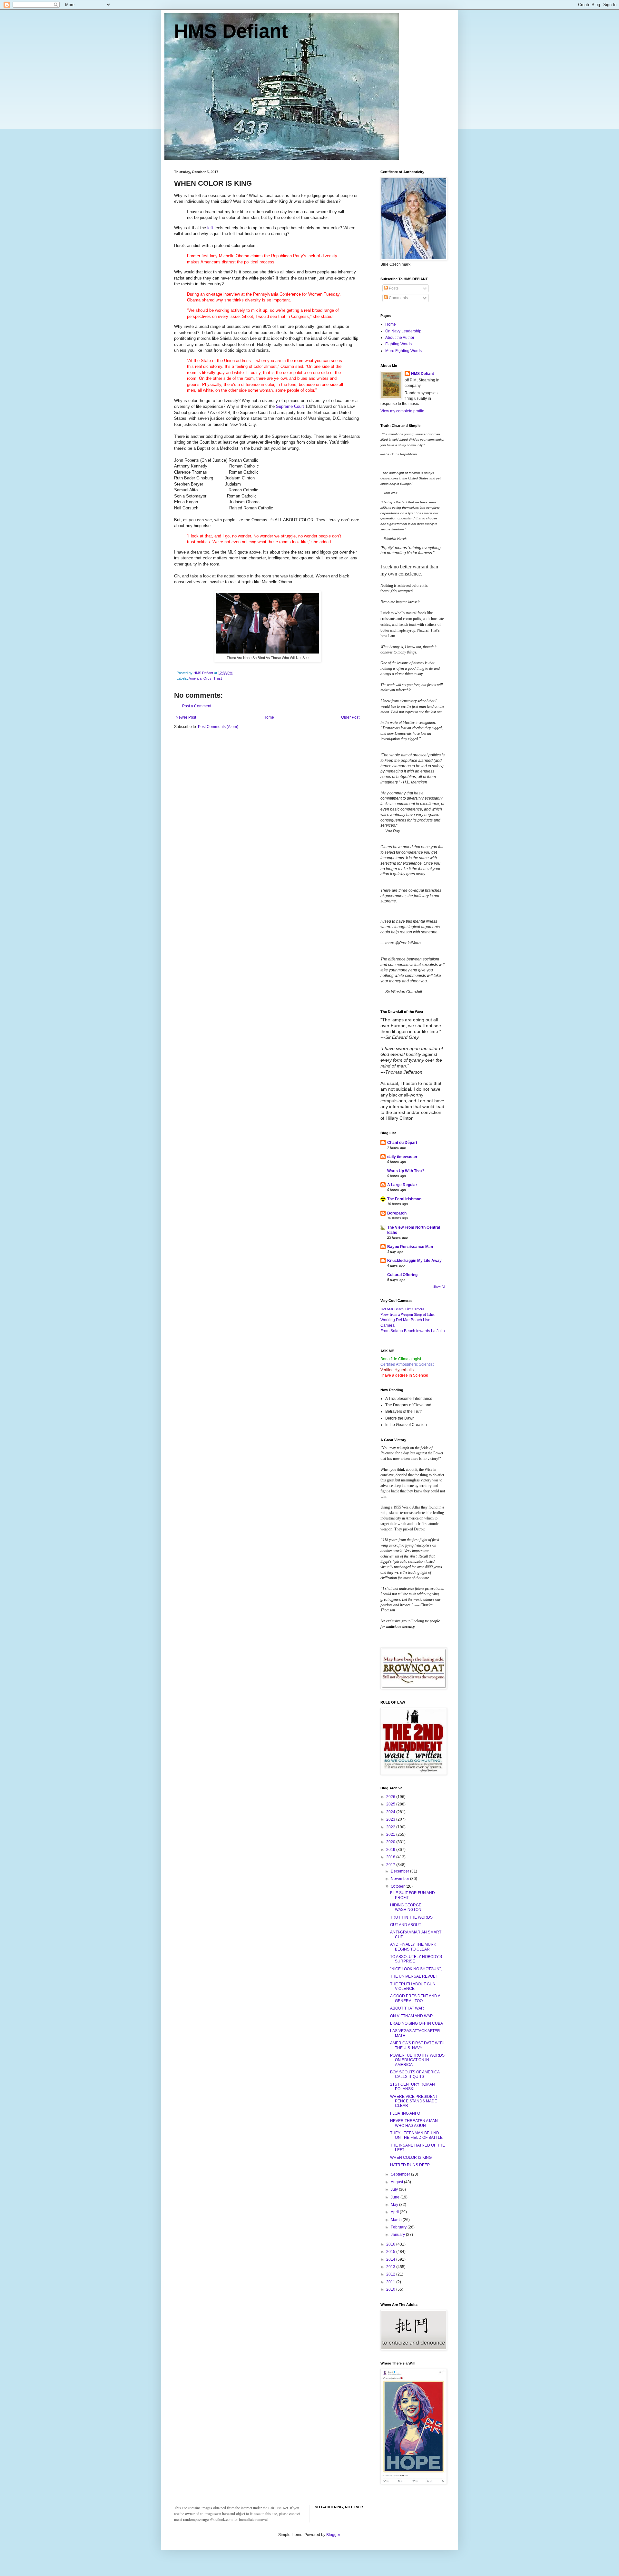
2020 (391, 1842)
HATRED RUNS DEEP (410, 2165)
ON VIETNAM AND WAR (412, 2016)
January (398, 2235)
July (395, 2189)
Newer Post (186, 717)
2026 (391, 1797)
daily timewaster (402, 1157)
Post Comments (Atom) (218, 727)
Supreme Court (290, 406)
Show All (439, 1287)
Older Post (350, 717)
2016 (391, 2244)
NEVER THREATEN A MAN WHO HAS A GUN (414, 2123)
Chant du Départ (402, 1143)
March (397, 2220)
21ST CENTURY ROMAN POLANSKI (413, 2087)
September (401, 2174)
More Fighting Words (403, 351)
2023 (391, 1819)
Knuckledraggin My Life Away (414, 1261)
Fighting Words (398, 344)
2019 (391, 1850)
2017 (391, 1865)
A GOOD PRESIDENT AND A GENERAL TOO (415, 1998)
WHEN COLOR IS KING (411, 2158)
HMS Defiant (231, 31)
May (395, 2205)
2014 (391, 2259)
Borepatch (397, 1213)
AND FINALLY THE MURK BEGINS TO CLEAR (413, 1947)
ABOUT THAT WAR (407, 2008)
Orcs (207, 678)
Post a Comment (197, 706)
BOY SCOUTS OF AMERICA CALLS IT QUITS (415, 2074)
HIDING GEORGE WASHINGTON (406, 1907)
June (396, 2197)
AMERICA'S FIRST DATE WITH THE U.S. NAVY (417, 2045)
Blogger (333, 2535)
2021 (391, 1834)
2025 (391, 1804)
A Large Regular (402, 1185)
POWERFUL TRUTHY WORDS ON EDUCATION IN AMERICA (417, 2060)
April (395, 2212)
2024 (391, 1812)
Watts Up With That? (406, 1171)
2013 (391, 2267)
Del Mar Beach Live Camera (402, 1309)
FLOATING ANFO (405, 2113)
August (397, 2182)
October (398, 1886)
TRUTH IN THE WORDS (411, 1917)
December (400, 1871)
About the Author (400, 338)
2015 (391, 2252)
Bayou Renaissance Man (410, 1247)
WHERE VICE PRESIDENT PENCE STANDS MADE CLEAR (414, 2101)
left (210, 228)
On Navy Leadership (403, 331)
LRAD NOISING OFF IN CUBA (417, 2023)
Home (269, 717)
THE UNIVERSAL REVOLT (414, 1976)
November (400, 1879)
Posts (393, 288)
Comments (398, 298)
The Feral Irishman (404, 1199)
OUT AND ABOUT (406, 1925)
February (399, 2227)
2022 (391, 1827)
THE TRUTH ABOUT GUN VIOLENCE (413, 1986)
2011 (391, 2282)
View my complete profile (402, 411)
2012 (391, 2274)
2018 (391, 1857)
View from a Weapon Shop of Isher (408, 1314)
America (195, 678)
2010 (391, 2289)
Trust (218, 678)
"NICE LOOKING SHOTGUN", (416, 1969)
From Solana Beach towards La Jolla (413, 1331)
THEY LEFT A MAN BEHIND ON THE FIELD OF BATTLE (416, 2135)
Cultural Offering (402, 1275)
